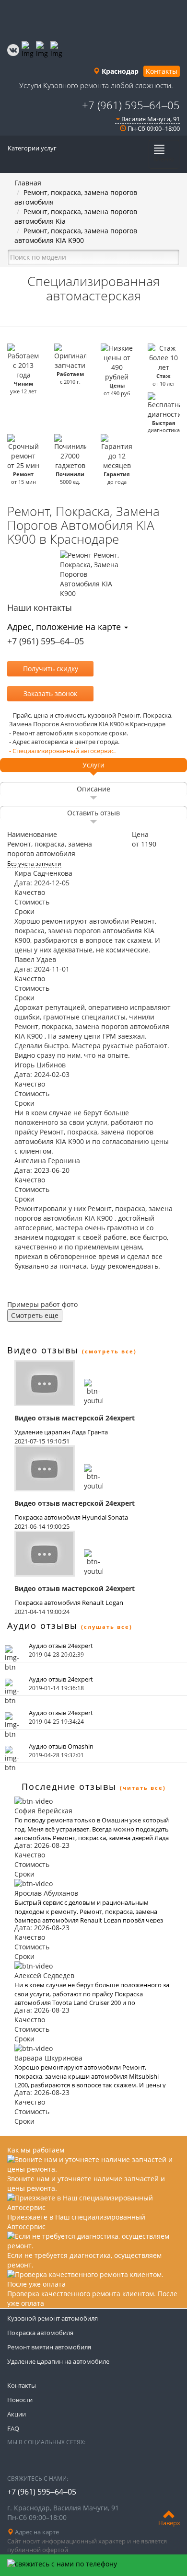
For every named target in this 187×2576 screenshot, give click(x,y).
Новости (20, 2400)
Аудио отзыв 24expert (61, 1646)
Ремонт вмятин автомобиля (49, 2347)
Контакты (162, 71)
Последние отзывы (69, 1786)
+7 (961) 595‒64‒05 (131, 105)
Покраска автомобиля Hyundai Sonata (71, 1517)
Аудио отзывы (42, 1626)
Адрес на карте (36, 2532)
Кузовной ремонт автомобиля (53, 2318)
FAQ (13, 2428)
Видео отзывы (43, 1350)
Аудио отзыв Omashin (61, 1746)
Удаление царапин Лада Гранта (61, 1432)
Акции (17, 2414)
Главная (28, 183)
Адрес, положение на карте (65, 627)
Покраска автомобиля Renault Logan (69, 1603)
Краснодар (119, 71)
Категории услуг (32, 148)
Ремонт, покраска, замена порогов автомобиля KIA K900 (76, 235)
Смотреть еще (35, 1315)
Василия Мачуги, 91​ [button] (150, 119)
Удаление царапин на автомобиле (58, 2361)
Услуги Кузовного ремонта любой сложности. (96, 85)
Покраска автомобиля (40, 2333)
